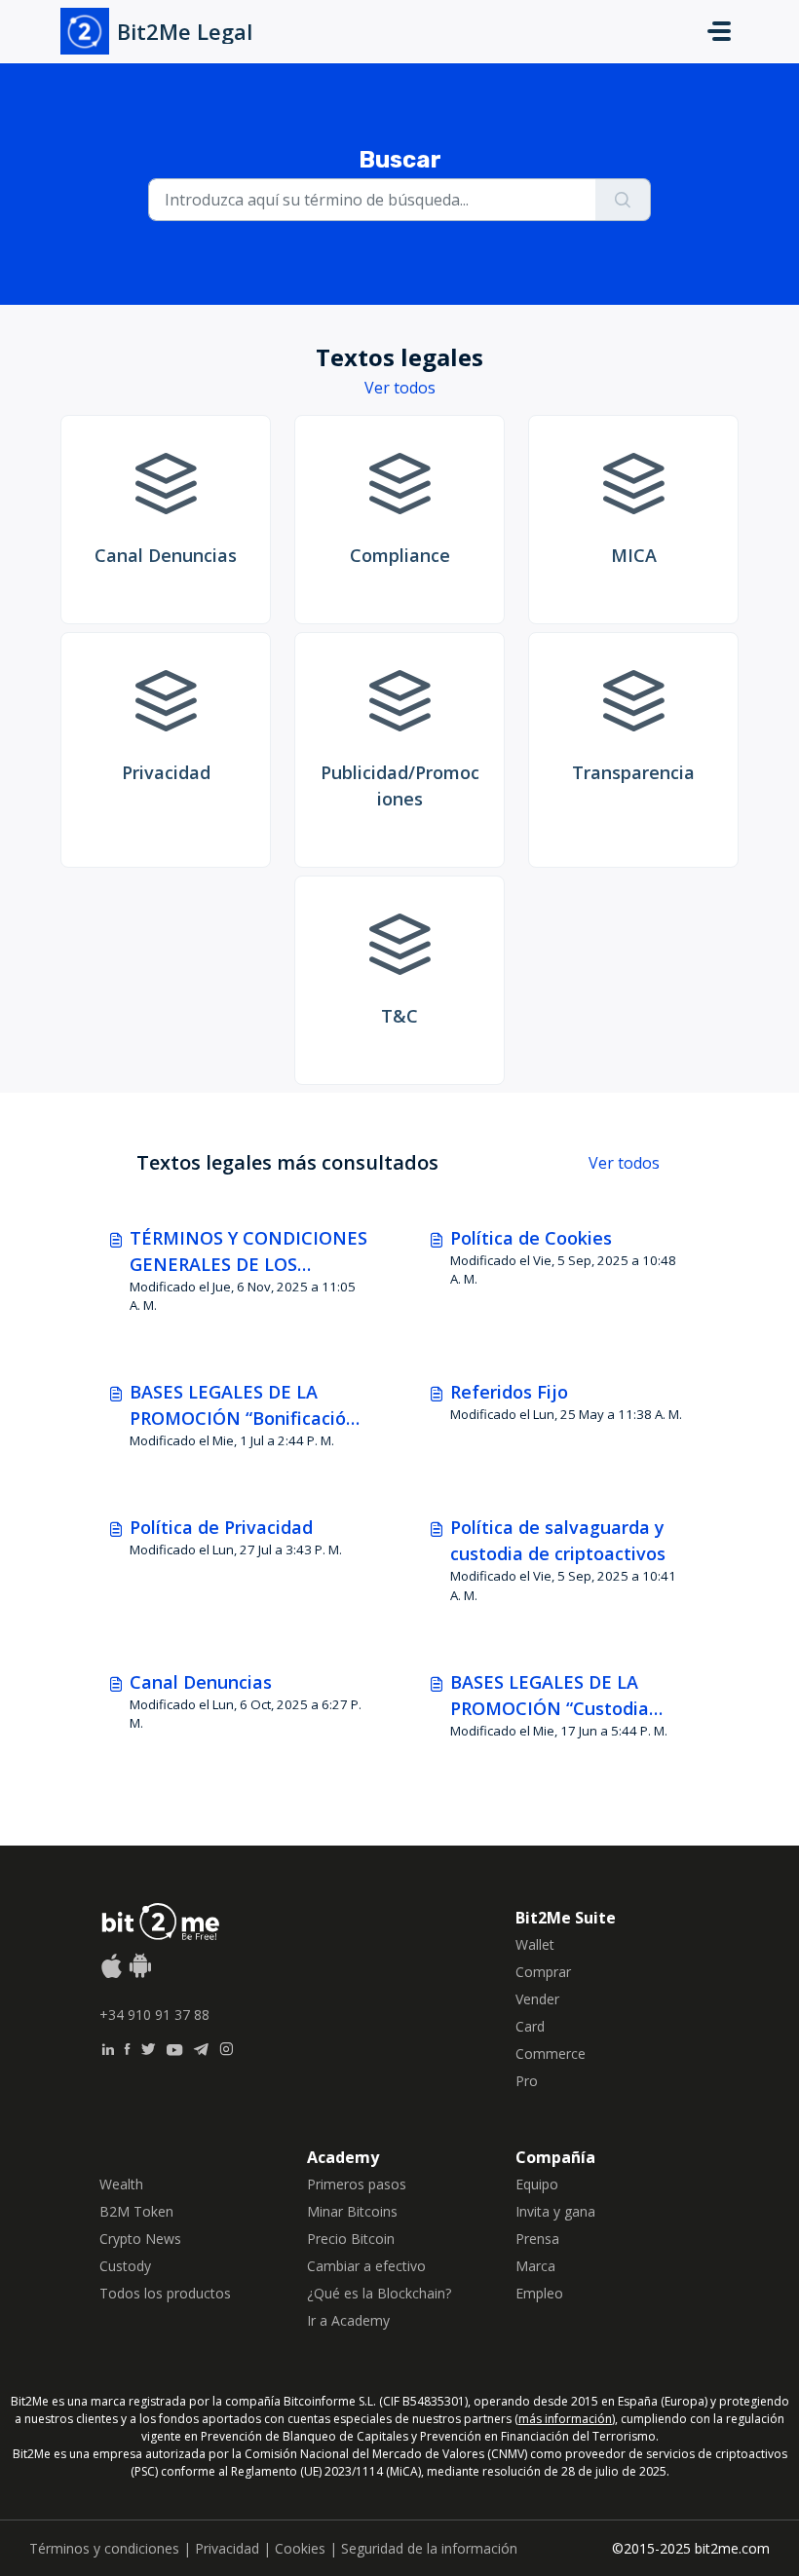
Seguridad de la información (429, 2548)
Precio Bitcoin (351, 2239)
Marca (535, 2266)
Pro (527, 2081)
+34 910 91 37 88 (154, 2015)
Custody (125, 2266)
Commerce (551, 2053)
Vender (537, 1999)
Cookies (300, 2548)
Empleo (539, 2293)
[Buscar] (623, 200)
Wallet (535, 1944)
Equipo (537, 2184)
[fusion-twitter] (148, 2047)
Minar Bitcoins (352, 2211)
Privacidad (227, 2548)
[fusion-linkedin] (108, 2047)
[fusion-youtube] (174, 2047)
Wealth (121, 2184)
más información (565, 2419)
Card (530, 2026)
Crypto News (140, 2239)
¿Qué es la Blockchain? (379, 2293)
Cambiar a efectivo (366, 2266)
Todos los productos (165, 2293)
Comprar (543, 1972)
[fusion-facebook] (127, 2047)
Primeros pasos (357, 2184)
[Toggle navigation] (719, 31)
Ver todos (400, 388)
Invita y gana (555, 2211)
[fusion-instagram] (227, 2047)
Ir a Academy (348, 2320)
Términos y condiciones (104, 2548)
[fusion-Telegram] (201, 2047)
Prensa (537, 2239)
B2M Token (136, 2211)
